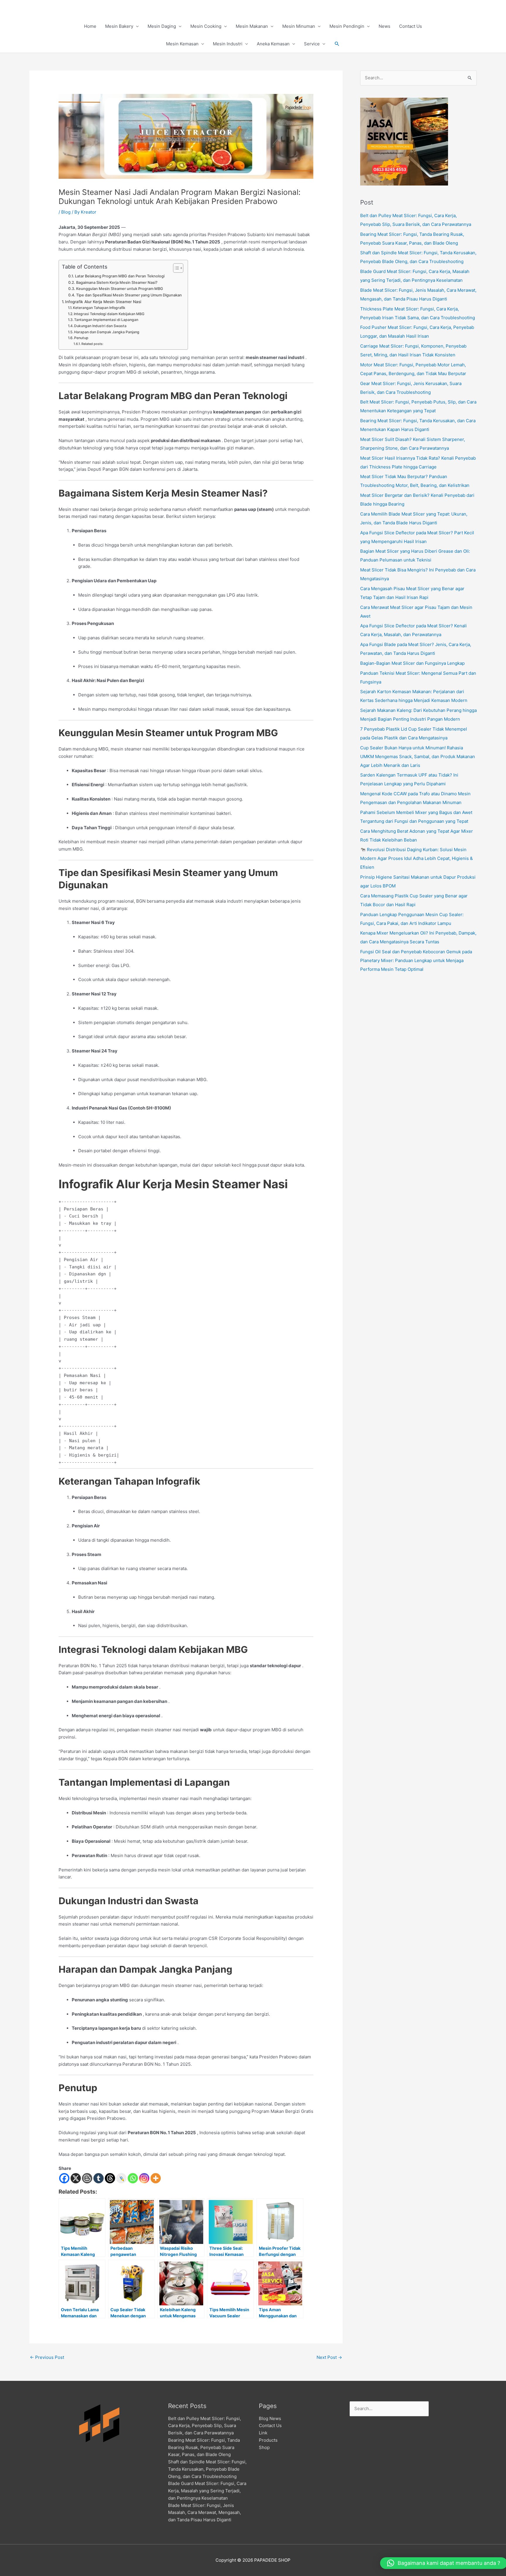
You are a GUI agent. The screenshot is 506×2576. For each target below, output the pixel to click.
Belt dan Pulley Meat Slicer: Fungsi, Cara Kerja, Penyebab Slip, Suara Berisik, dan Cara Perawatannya (205, 2426)
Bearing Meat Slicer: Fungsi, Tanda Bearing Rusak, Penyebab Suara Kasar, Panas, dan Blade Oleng (204, 2447)
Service (312, 44)
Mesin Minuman (299, 26)
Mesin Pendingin (347, 26)
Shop (264, 2447)
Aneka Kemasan (273, 44)
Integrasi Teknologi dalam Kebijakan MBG (109, 314)
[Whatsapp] (133, 2178)
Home (90, 26)
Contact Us (411, 26)
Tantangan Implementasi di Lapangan (106, 320)
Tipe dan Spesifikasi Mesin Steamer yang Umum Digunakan (129, 295)
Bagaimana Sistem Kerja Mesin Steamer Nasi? (117, 282)
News (384, 26)
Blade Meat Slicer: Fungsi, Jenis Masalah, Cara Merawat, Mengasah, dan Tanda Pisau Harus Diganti (205, 2513)
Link (263, 2433)
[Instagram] (144, 2178)
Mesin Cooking (206, 26)
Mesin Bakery (119, 26)
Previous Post (47, 2357)
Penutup (81, 338)
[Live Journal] (121, 2178)
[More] (156, 2178)
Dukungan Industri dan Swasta (100, 326)
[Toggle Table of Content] (175, 268)
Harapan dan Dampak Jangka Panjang (107, 332)
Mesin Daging (162, 26)
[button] (337, 44)
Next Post (329, 2357)
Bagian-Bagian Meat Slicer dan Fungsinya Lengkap (412, 663)
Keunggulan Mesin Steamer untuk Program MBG (120, 289)
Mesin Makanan (252, 26)
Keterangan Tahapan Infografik (99, 308)
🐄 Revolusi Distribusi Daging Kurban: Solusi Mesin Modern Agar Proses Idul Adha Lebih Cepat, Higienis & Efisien (417, 858)
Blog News (270, 2418)
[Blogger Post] (87, 2178)
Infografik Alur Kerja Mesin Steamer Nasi (103, 302)
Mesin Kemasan (182, 44)
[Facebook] (64, 2178)
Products (268, 2440)
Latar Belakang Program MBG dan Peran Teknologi (120, 276)
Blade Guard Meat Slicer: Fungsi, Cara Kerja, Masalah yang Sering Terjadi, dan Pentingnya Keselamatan (207, 2491)
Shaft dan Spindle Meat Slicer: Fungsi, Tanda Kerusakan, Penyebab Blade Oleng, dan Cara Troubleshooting (207, 2469)
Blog (66, 212)
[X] (76, 2178)
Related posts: (92, 344)
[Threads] (110, 2178)
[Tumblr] (99, 2178)
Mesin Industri (228, 44)
